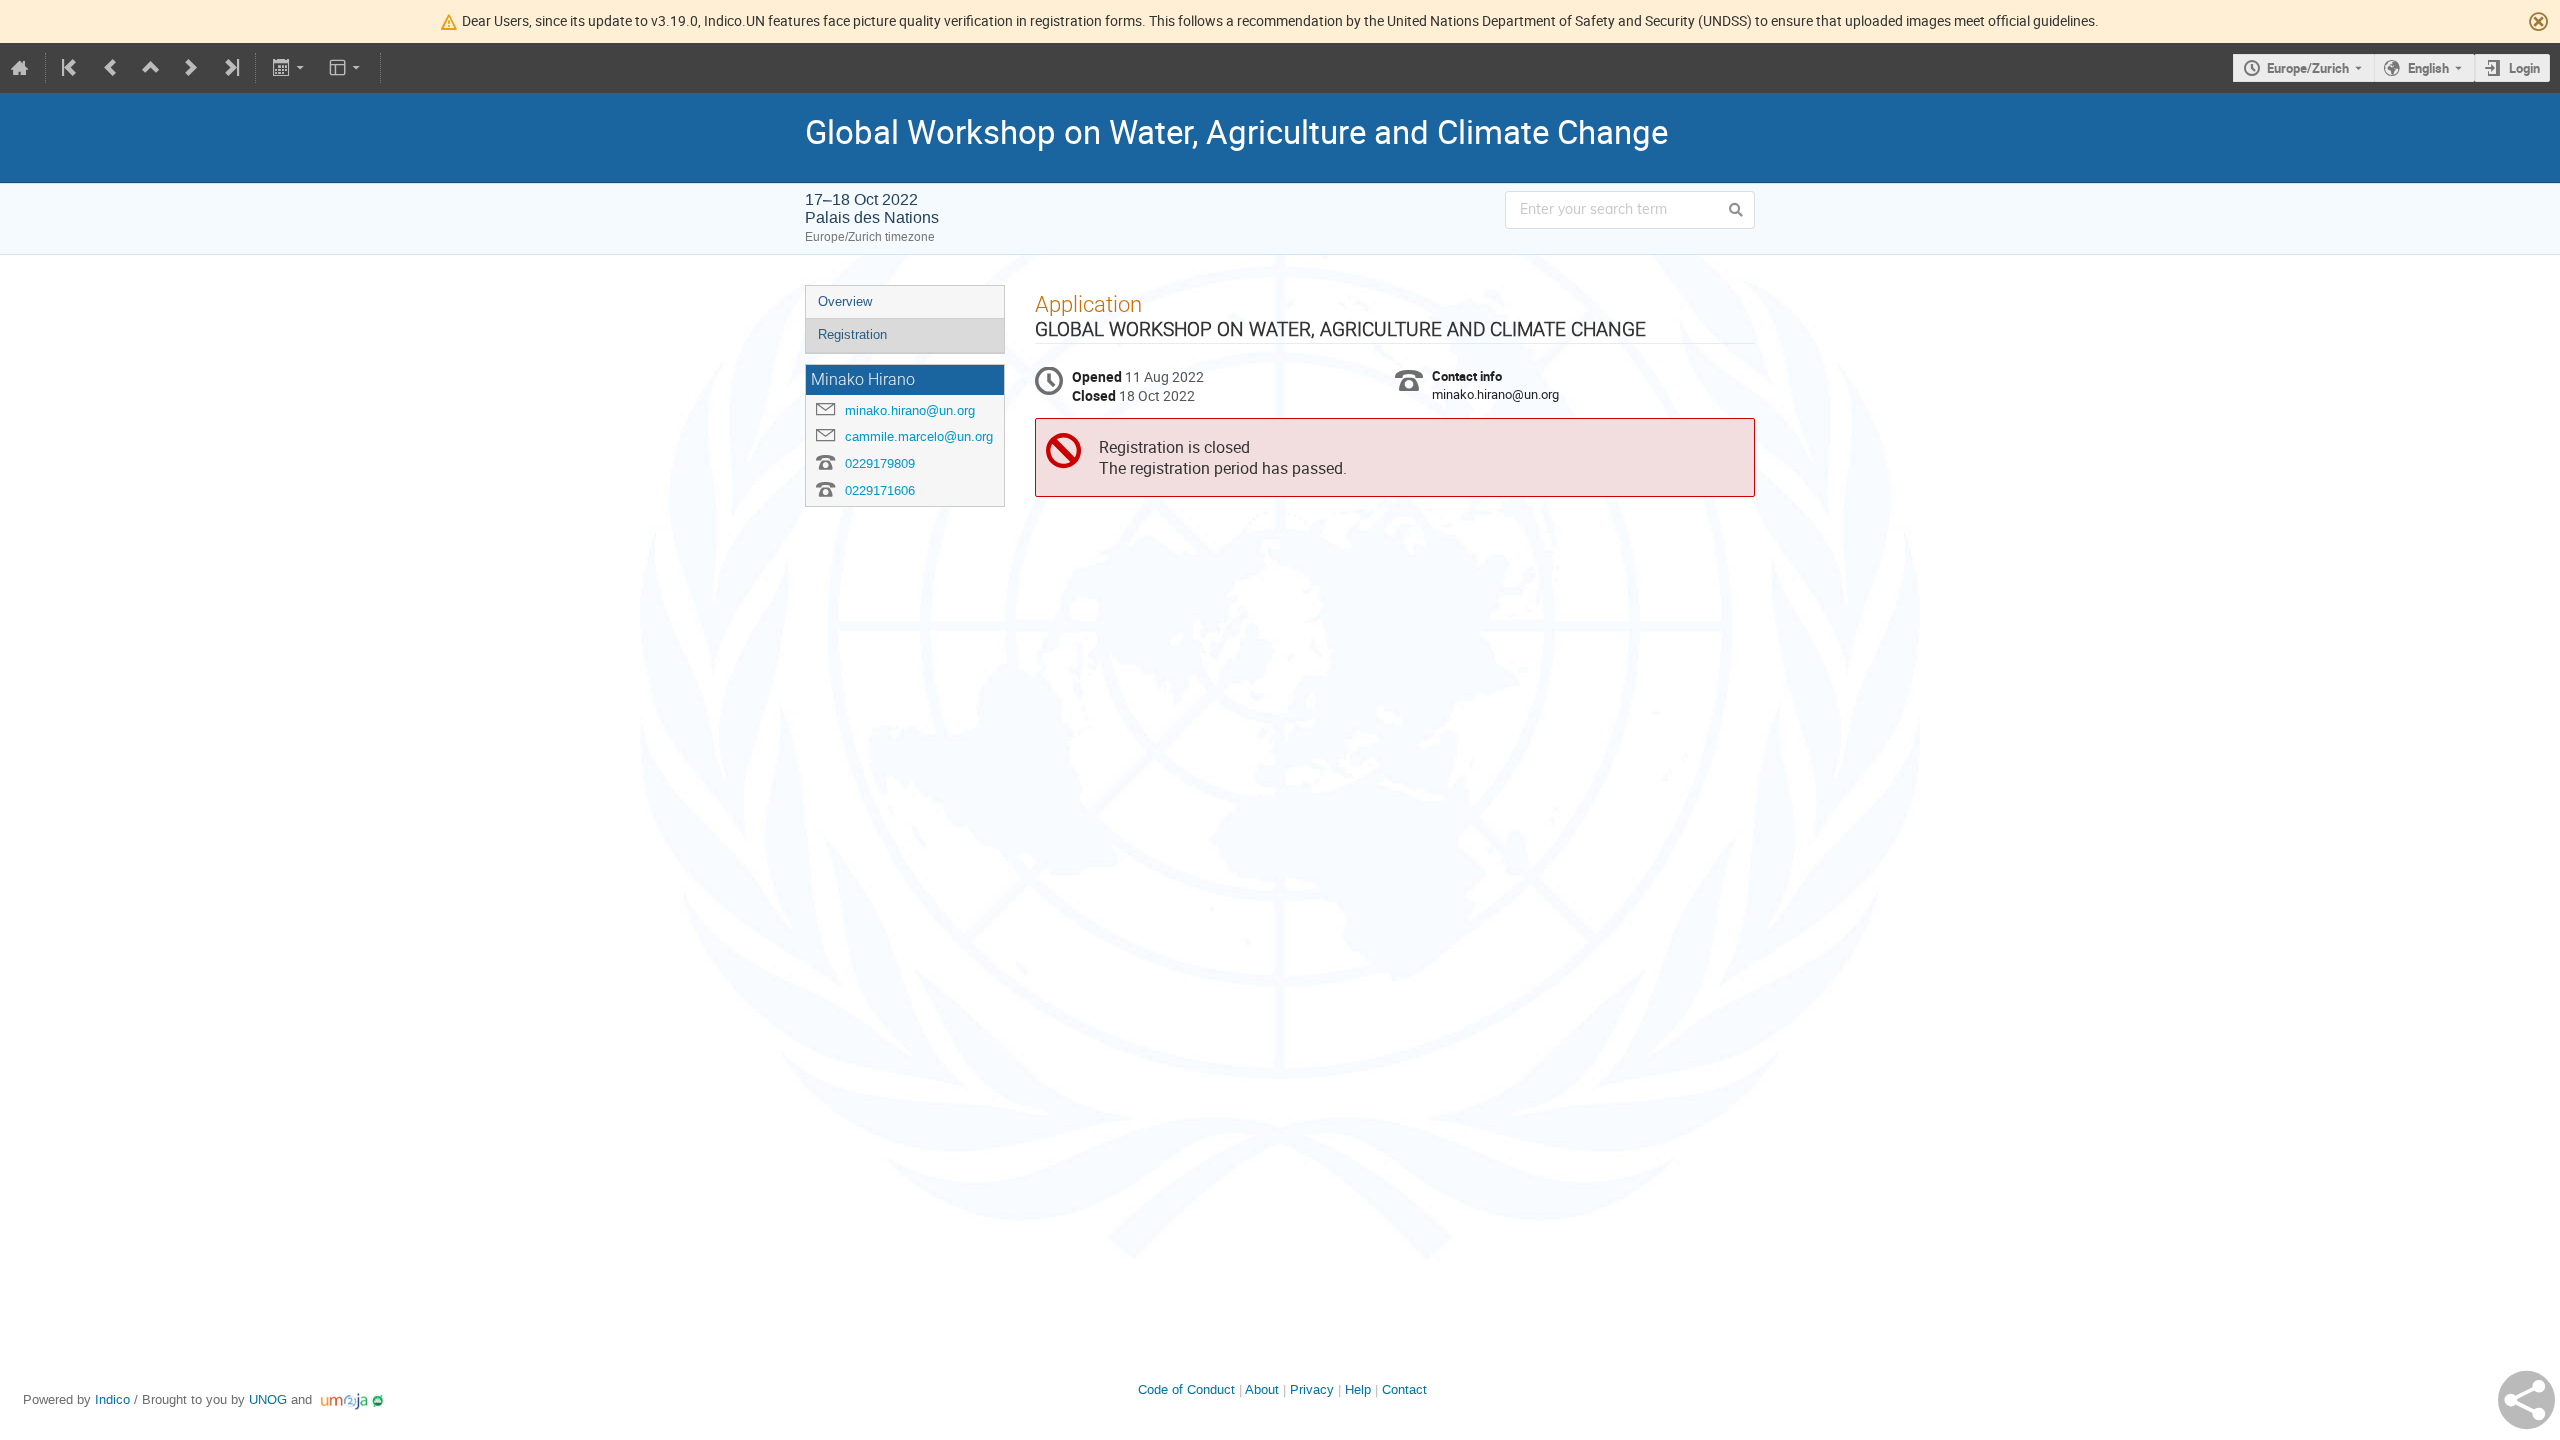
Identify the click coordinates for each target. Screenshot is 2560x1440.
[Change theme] (346, 68)
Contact (1404, 1389)
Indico (112, 1399)
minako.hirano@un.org (910, 410)
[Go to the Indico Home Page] (20, 68)
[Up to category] (151, 68)
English (2428, 68)
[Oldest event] (71, 68)
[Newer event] (191, 68)
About (1262, 1389)
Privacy (1312, 1389)
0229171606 (880, 490)
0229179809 (880, 463)
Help (1358, 1389)
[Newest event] (230, 68)
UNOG (268, 1399)
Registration (852, 334)
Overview (845, 301)
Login (2524, 68)
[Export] (289, 68)
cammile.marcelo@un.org (919, 436)
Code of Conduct (1186, 1389)
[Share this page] (2526, 1400)
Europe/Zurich (2308, 68)
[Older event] (111, 68)
